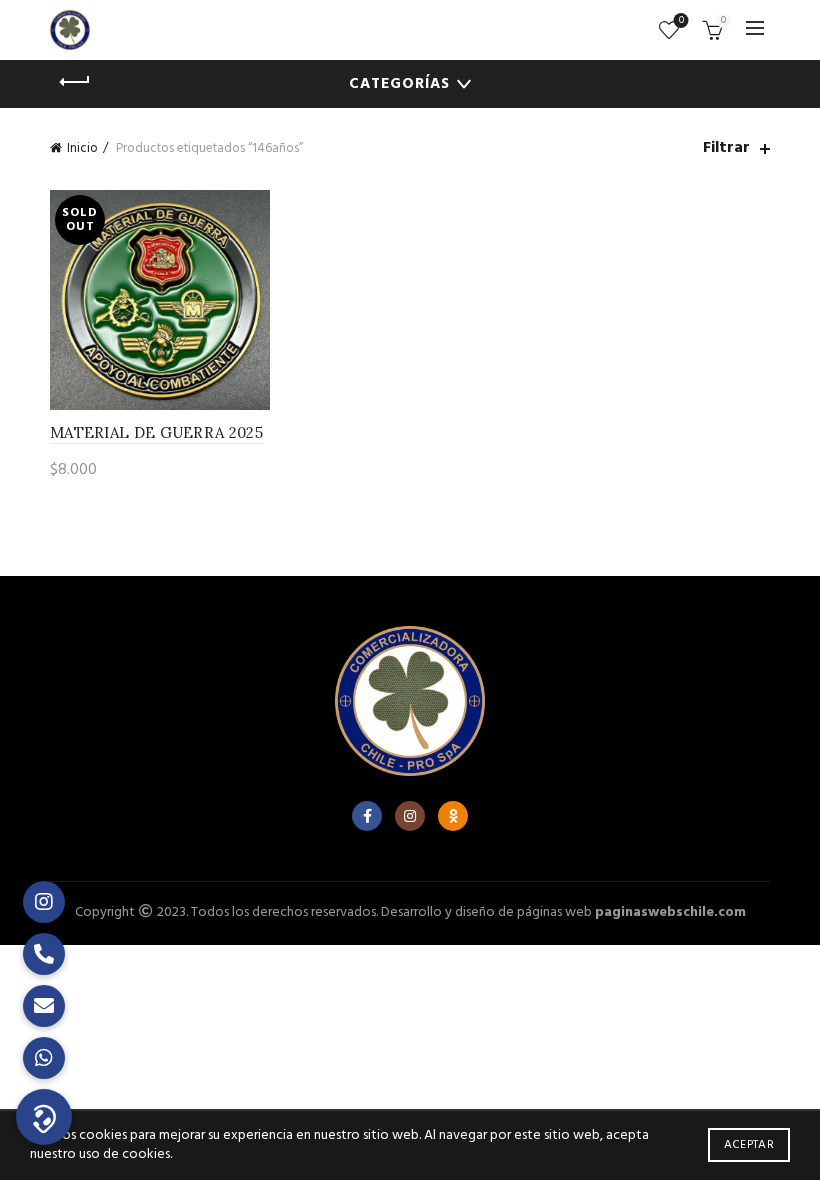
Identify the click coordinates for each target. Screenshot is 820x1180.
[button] (44, 1117)
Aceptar (749, 1145)
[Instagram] (410, 816)
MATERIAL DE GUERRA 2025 (156, 432)
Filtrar (726, 148)
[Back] (75, 82)
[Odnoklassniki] (453, 816)
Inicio (82, 148)
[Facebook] (367, 816)
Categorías (399, 84)
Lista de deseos (681, 21)
